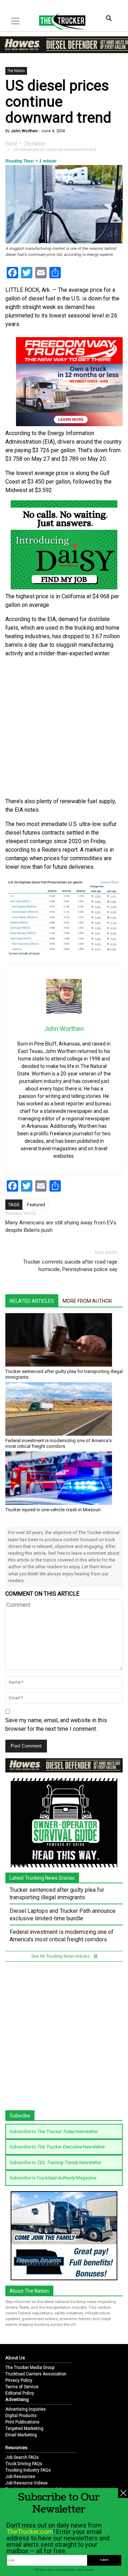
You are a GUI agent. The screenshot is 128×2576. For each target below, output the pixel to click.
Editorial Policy (20, 2393)
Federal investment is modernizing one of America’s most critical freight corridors (58, 1443)
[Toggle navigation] (15, 21)
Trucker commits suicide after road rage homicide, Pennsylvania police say (70, 1266)
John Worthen (24, 131)
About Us (15, 2358)
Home (11, 143)
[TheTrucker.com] (59, 21)
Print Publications (22, 2422)
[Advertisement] (64, 728)
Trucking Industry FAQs (28, 2470)
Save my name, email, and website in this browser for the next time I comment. (56, 1725)
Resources (16, 2448)
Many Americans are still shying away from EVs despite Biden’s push (61, 1226)
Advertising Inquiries (26, 2409)
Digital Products (21, 2416)
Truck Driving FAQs (24, 2464)
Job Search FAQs (22, 2457)
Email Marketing (21, 2435)
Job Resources (20, 2477)
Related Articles (32, 1301)
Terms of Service (22, 2387)
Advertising (17, 2399)
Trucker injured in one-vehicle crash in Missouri (53, 1510)
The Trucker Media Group (30, 2368)
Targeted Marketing (24, 2428)
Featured (36, 1205)
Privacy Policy (19, 2380)
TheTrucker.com (30, 2532)
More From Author (87, 1301)
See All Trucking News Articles (61, 1956)
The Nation (16, 71)
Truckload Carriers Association (36, 2374)
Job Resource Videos (26, 2483)
